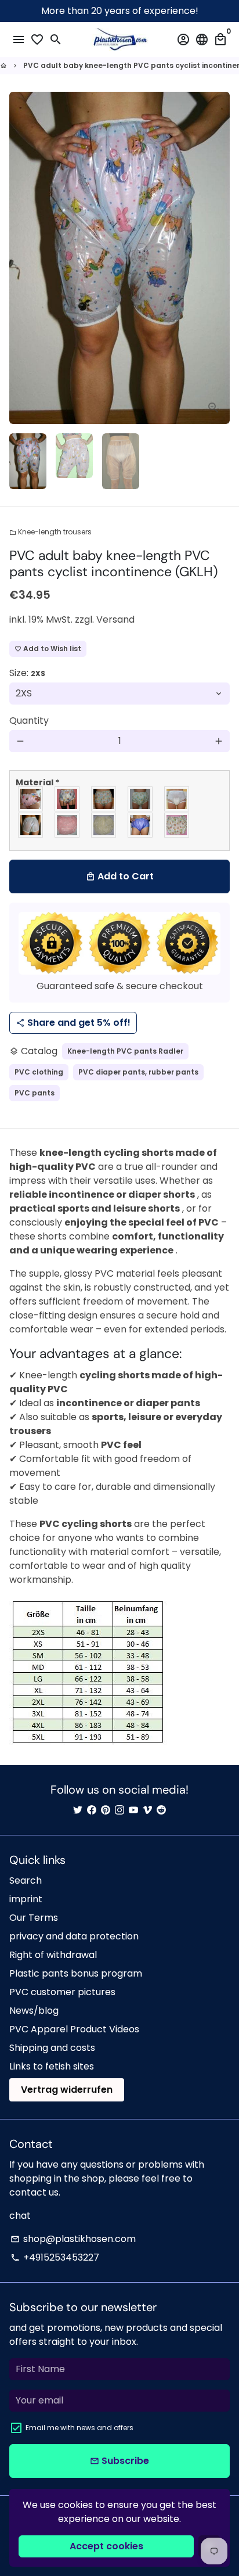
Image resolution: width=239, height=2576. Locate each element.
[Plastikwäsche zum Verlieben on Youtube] (133, 1810)
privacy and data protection (74, 1936)
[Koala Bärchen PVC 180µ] (177, 825)
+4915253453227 (55, 2257)
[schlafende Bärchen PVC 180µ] (141, 799)
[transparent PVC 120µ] (177, 799)
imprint (26, 1899)
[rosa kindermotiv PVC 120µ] (31, 799)
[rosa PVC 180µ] (68, 825)
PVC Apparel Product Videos (74, 2029)
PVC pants (35, 1093)
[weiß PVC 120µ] (31, 825)
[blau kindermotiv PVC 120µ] (68, 799)
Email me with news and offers (79, 2428)
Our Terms (34, 1918)
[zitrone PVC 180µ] (104, 825)
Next (219, 258)
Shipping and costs (52, 2048)
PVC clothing (39, 1072)
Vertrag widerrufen (67, 2090)
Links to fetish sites (52, 2066)
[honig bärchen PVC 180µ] (104, 799)
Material (37, 782)
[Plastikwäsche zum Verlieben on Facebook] (92, 1810)
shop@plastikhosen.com (73, 2239)
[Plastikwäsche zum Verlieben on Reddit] (161, 1810)
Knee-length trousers (50, 532)
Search (26, 1880)
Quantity (29, 721)
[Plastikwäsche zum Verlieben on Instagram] (119, 1810)
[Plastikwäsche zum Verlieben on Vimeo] (147, 1810)
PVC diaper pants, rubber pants (138, 1072)
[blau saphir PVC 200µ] (141, 825)
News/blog (34, 2011)
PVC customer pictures (62, 1992)
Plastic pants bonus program (76, 1973)
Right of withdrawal (53, 1955)
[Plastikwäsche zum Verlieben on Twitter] (78, 1810)
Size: (27, 673)
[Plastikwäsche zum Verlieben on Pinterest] (106, 1810)
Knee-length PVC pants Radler (125, 1051)
